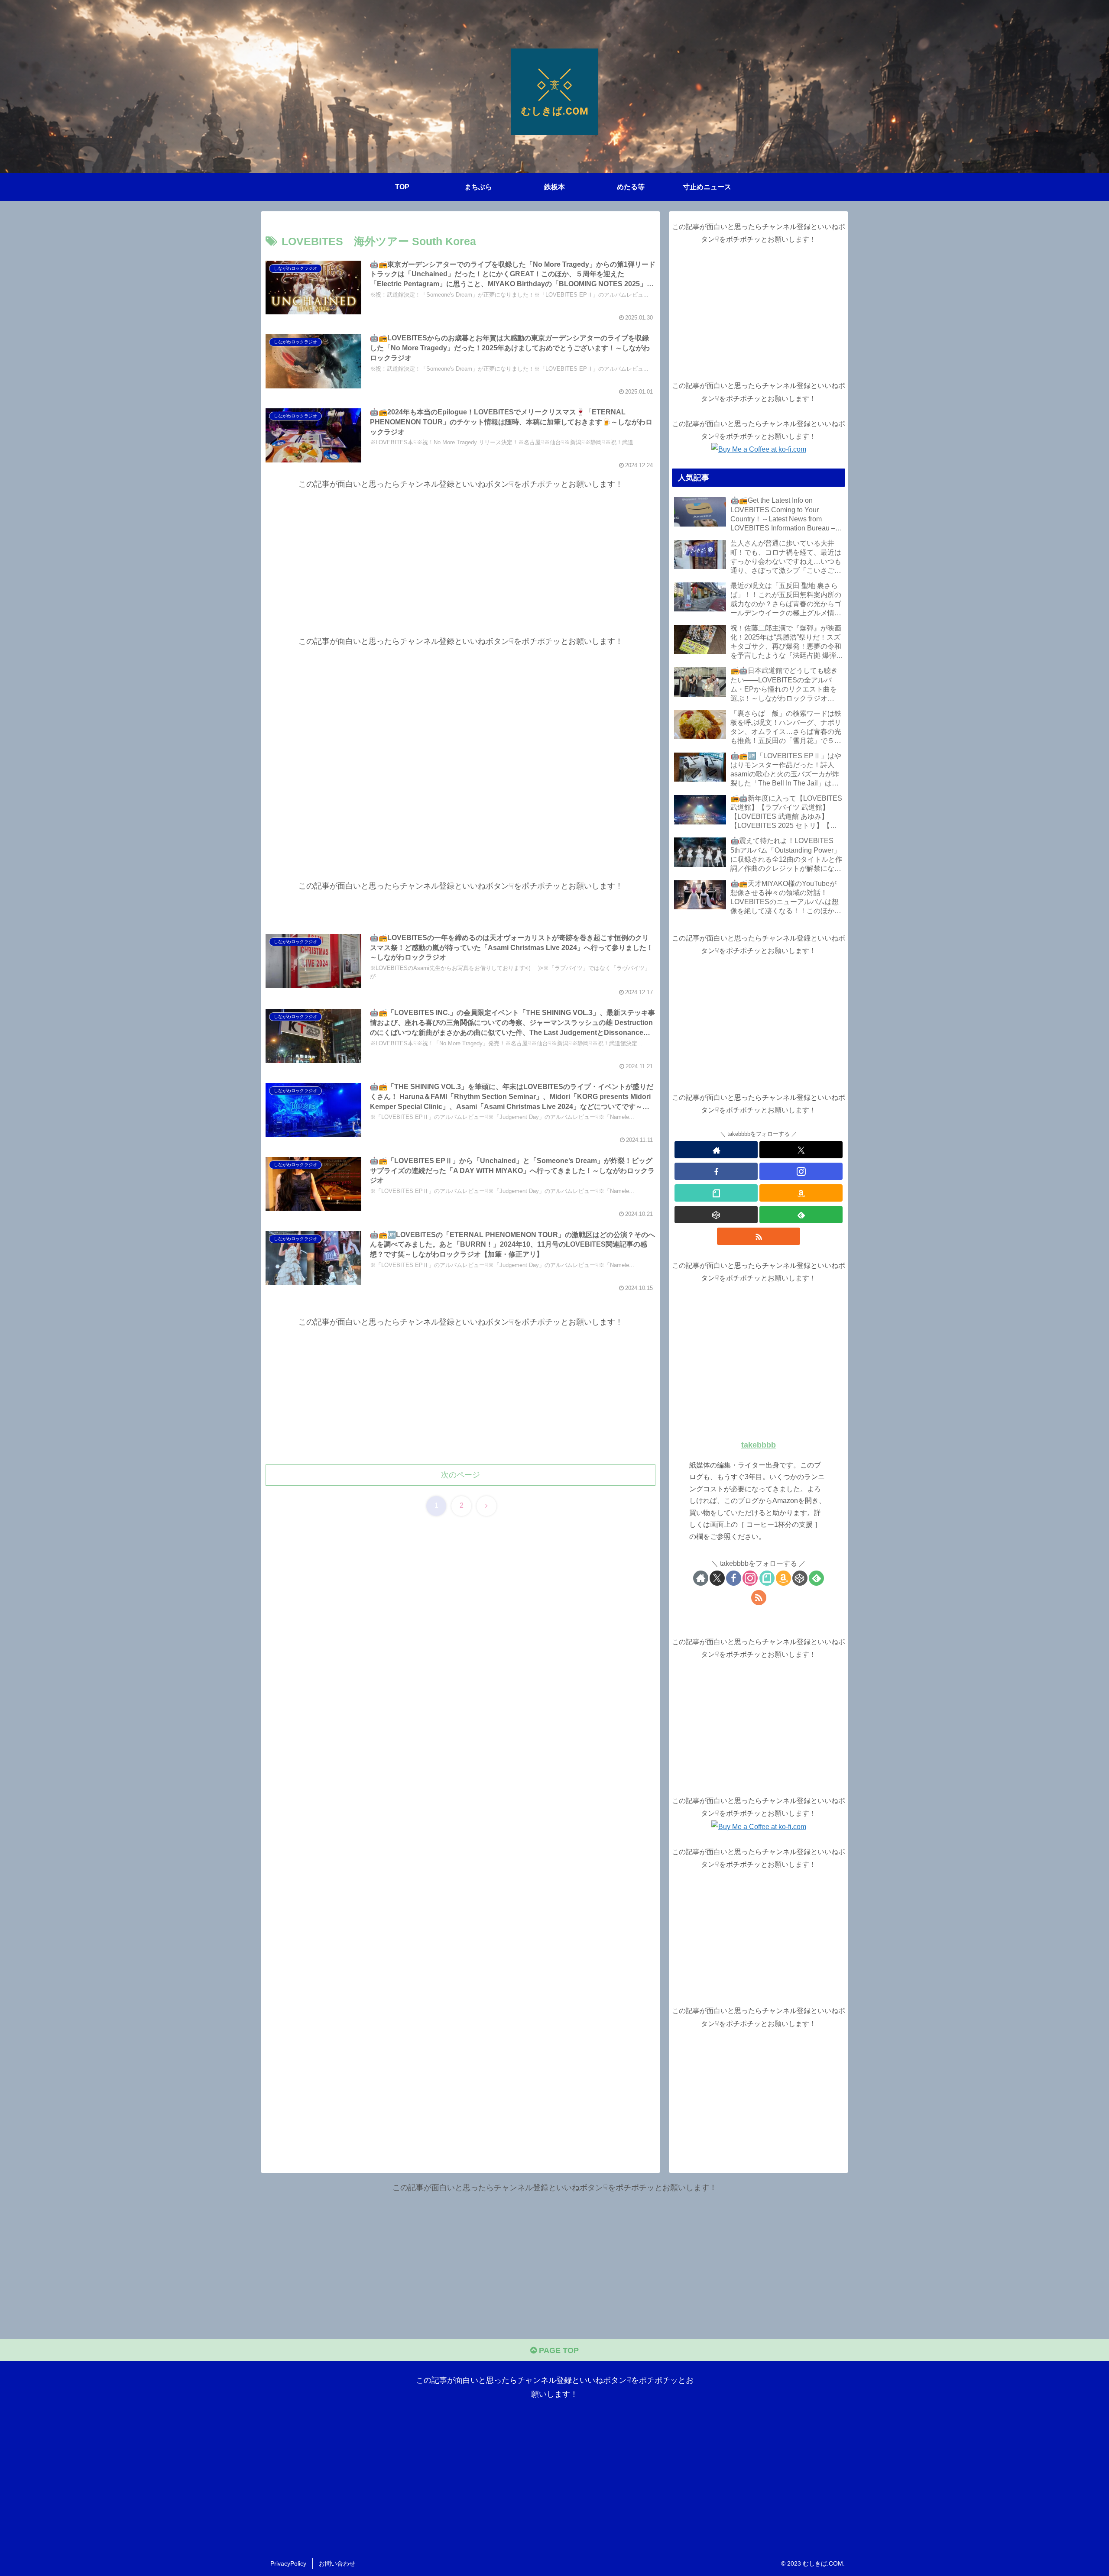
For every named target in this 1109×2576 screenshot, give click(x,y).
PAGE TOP (558, 2350)
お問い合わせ (337, 2563)
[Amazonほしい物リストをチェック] (801, 1193)
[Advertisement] (460, 552)
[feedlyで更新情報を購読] (801, 1215)
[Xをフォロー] (801, 1150)
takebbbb (759, 1445)
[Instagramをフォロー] (801, 1171)
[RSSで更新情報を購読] (759, 1236)
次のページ (460, 1475)
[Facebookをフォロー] (716, 1171)
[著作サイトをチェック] (716, 1150)
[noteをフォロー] (716, 1193)
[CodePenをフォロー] (716, 1215)
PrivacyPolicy (288, 2563)
